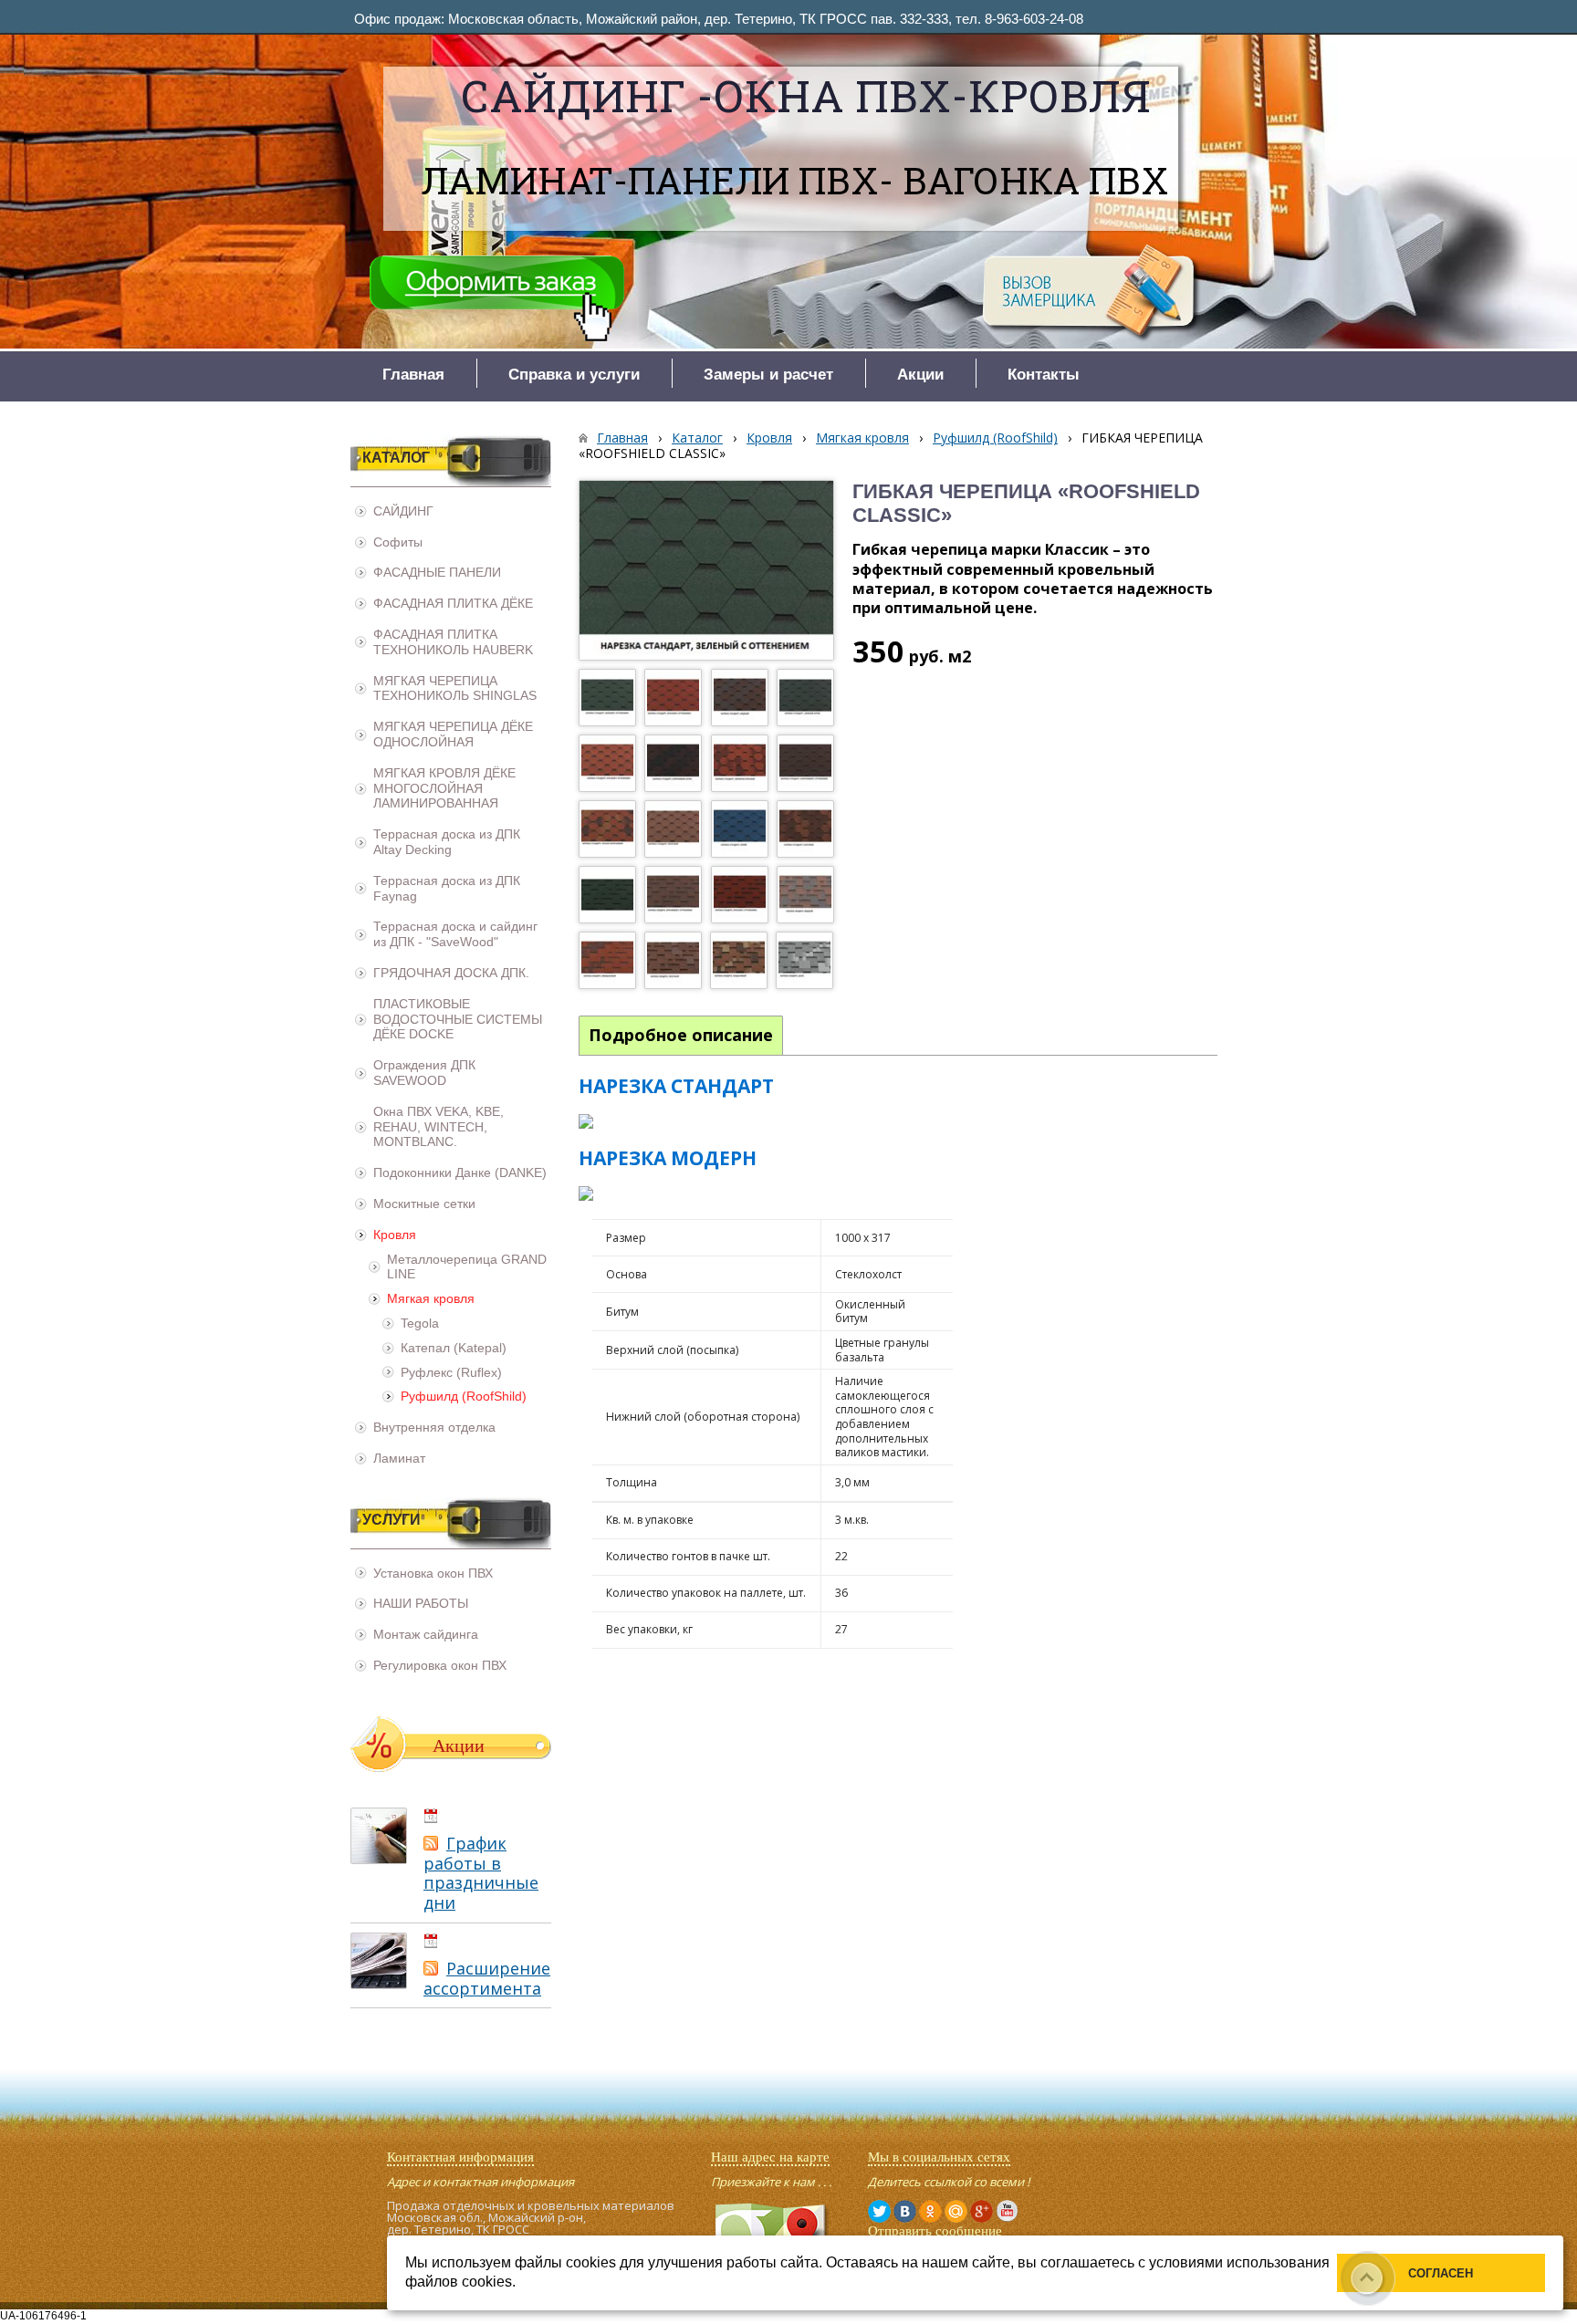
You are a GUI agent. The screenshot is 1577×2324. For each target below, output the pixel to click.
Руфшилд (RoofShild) (995, 438)
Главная (622, 438)
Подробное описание (681, 1035)
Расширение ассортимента (487, 1978)
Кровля (769, 438)
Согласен (1441, 2273)
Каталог (697, 438)
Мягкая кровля (862, 438)
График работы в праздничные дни (481, 1873)
